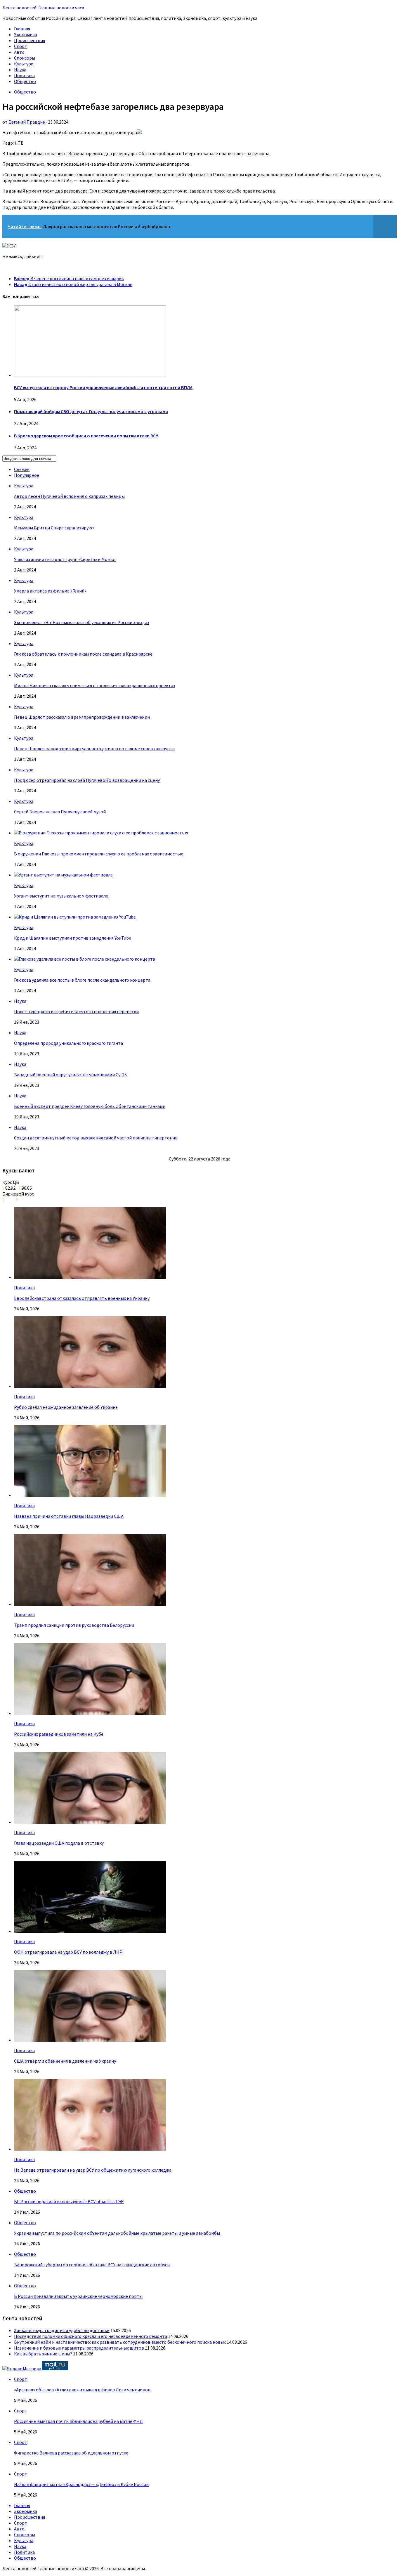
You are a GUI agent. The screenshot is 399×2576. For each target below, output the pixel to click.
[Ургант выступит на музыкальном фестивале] (63, 875)
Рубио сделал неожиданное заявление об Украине (66, 1407)
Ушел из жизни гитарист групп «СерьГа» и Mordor (65, 559)
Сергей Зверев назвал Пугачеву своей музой (60, 812)
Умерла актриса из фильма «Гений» (50, 591)
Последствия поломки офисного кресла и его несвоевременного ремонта (91, 2336)
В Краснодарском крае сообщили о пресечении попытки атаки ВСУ (86, 436)
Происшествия (30, 40)
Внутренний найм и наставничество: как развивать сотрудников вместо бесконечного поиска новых (120, 2342)
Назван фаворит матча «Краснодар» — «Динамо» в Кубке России (81, 2484)
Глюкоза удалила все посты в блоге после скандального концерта (82, 980)
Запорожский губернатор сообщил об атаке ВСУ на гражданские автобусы (92, 2265)
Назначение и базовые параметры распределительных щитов (79, 2348)
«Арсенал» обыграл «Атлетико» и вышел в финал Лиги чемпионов (82, 2390)
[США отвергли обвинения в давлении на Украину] (90, 2040)
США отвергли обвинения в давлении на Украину (65, 2061)
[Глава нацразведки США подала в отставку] (90, 1822)
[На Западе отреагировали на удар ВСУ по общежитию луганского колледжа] (90, 2149)
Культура (24, 64)
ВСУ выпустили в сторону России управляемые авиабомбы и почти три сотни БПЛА (103, 387)
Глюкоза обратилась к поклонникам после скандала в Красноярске (83, 654)
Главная (22, 29)
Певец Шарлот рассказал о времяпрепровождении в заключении (82, 717)
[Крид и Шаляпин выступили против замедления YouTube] (75, 917)
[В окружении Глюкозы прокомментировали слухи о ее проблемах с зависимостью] (101, 833)
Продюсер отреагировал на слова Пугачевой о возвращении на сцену (87, 780)
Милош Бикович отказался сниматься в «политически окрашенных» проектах (95, 685)
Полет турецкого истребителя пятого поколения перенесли (76, 1011)
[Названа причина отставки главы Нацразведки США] (90, 1495)
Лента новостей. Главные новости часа (43, 8)
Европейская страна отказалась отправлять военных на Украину (82, 1298)
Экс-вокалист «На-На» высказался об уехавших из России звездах (82, 622)
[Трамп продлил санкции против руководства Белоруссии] (90, 1604)
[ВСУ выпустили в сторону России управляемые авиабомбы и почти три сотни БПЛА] (90, 375)
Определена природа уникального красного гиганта (68, 1043)
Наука (20, 70)
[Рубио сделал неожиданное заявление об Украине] (90, 1386)
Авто (19, 52)
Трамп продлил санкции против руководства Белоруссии (74, 1625)
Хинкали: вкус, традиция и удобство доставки (62, 2330)
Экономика (26, 34)
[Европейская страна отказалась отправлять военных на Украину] (90, 1277)
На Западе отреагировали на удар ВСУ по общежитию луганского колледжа (93, 2170)
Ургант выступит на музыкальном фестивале (61, 896)
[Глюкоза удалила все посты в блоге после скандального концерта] (85, 959)
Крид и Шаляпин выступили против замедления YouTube (73, 938)
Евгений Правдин (27, 122)
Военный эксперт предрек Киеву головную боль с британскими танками (90, 1106)
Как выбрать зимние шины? (43, 2354)
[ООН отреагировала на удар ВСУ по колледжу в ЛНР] (90, 1931)
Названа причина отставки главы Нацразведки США (69, 1516)
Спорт (21, 46)
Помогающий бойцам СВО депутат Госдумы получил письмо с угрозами (91, 411)
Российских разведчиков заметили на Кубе (59, 1734)
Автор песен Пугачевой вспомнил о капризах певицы (69, 496)
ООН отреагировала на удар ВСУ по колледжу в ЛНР (68, 1952)
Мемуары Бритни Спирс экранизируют (54, 528)
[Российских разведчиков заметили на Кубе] (90, 1713)
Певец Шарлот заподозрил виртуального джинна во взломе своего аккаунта (94, 749)
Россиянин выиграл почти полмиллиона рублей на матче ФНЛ (78, 2421)
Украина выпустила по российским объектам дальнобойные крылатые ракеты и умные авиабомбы (117, 2233)
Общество (25, 81)
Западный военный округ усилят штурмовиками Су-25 (70, 1075)
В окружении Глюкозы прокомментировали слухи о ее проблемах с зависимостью (99, 854)
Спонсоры (25, 58)
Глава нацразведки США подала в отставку (59, 1843)
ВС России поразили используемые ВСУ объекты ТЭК (69, 2201)
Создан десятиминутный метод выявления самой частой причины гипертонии (96, 1138)
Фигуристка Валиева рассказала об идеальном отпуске (71, 2453)
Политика (24, 75)
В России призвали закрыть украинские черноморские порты (78, 2296)
